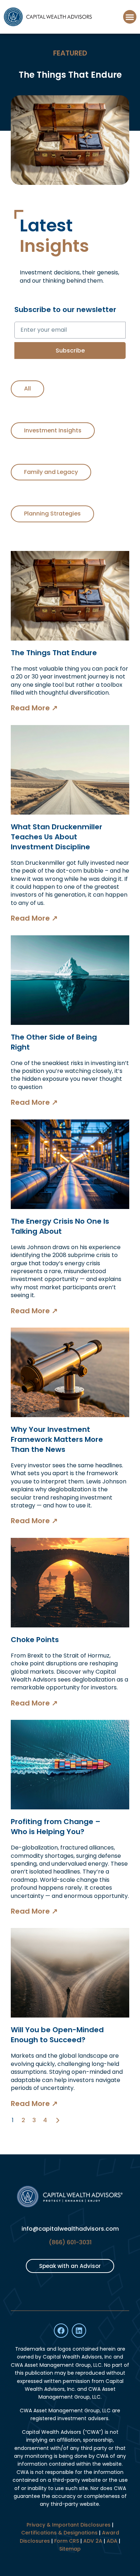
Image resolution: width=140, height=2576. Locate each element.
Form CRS (67, 2541)
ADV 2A (93, 2541)
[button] (130, 17)
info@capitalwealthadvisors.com (70, 2229)
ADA (112, 2541)
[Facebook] (61, 2331)
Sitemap (70, 2549)
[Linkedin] (79, 2331)
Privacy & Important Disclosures (69, 2525)
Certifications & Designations (59, 2533)
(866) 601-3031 (70, 2242)
